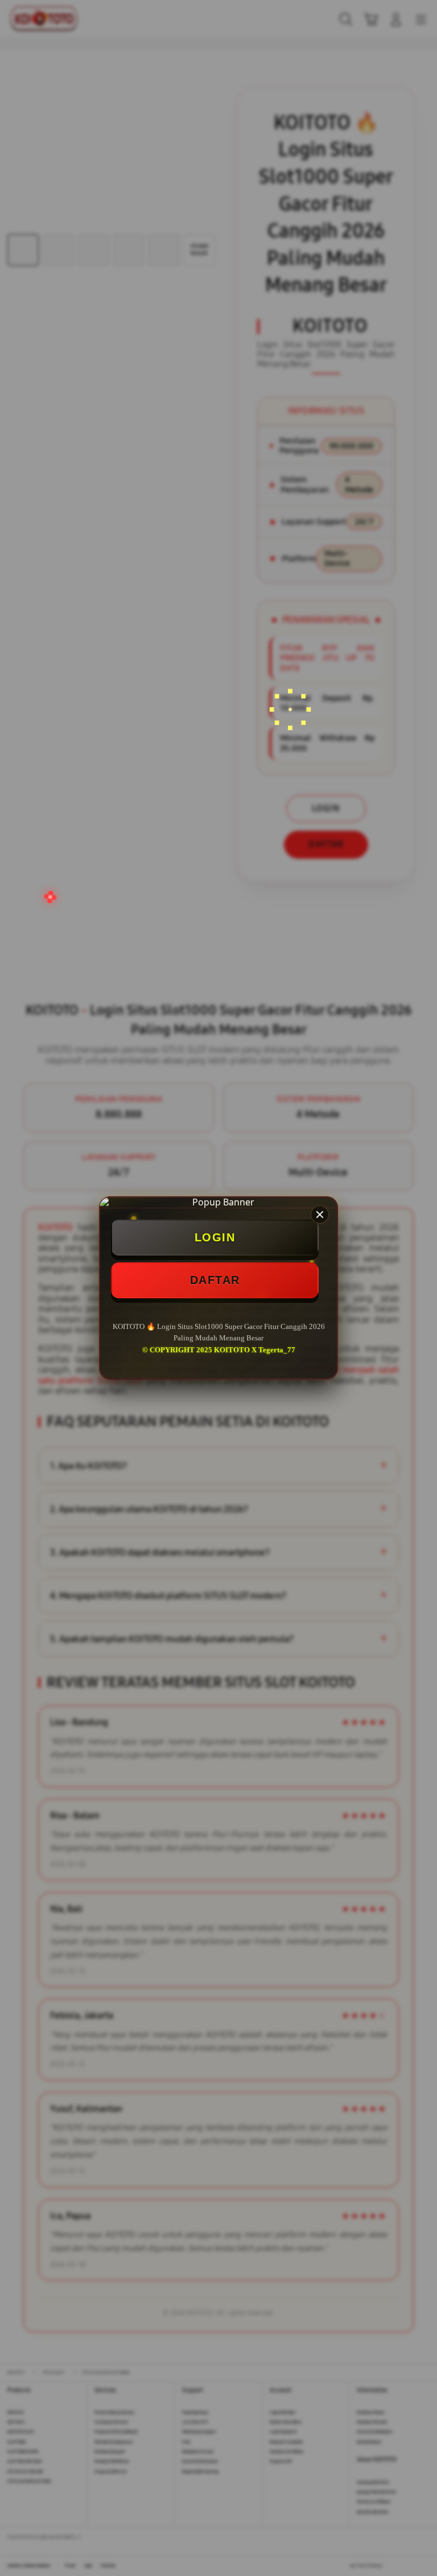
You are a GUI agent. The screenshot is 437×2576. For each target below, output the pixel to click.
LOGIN (215, 1237)
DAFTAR (215, 1280)
